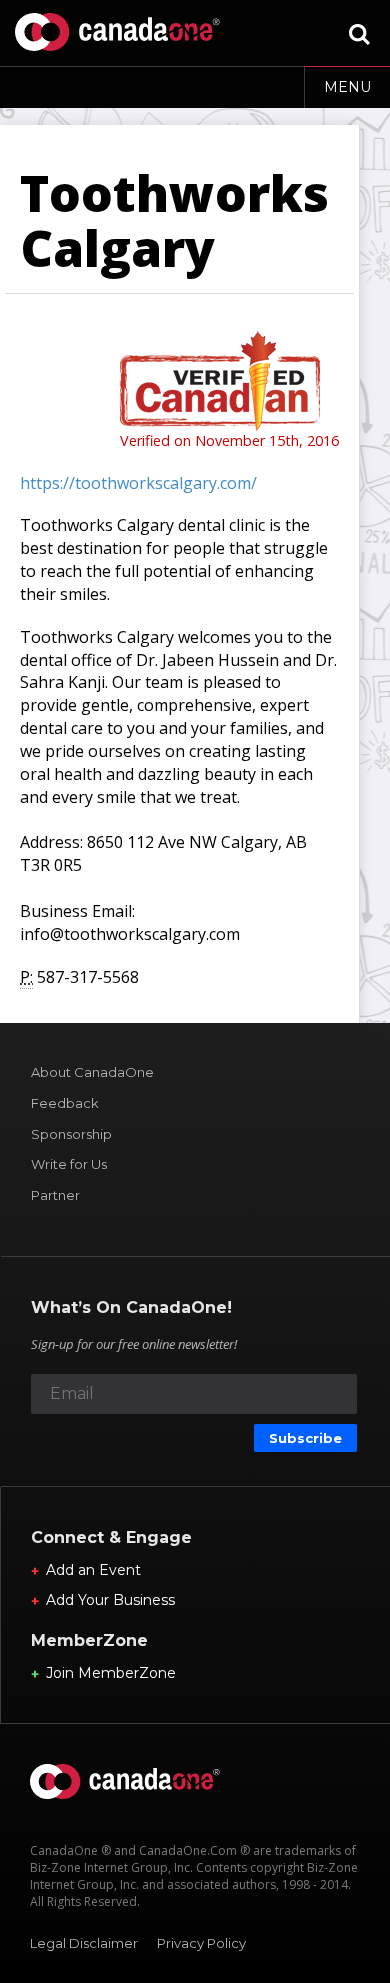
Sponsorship (71, 1134)
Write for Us (69, 1164)
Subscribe (305, 1438)
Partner (55, 1195)
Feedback (65, 1103)
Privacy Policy (201, 1943)
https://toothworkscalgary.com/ (138, 483)
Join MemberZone (111, 1673)
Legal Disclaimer (84, 1943)
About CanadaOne (92, 1072)
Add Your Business (110, 1600)
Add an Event (93, 1570)
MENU (347, 87)
